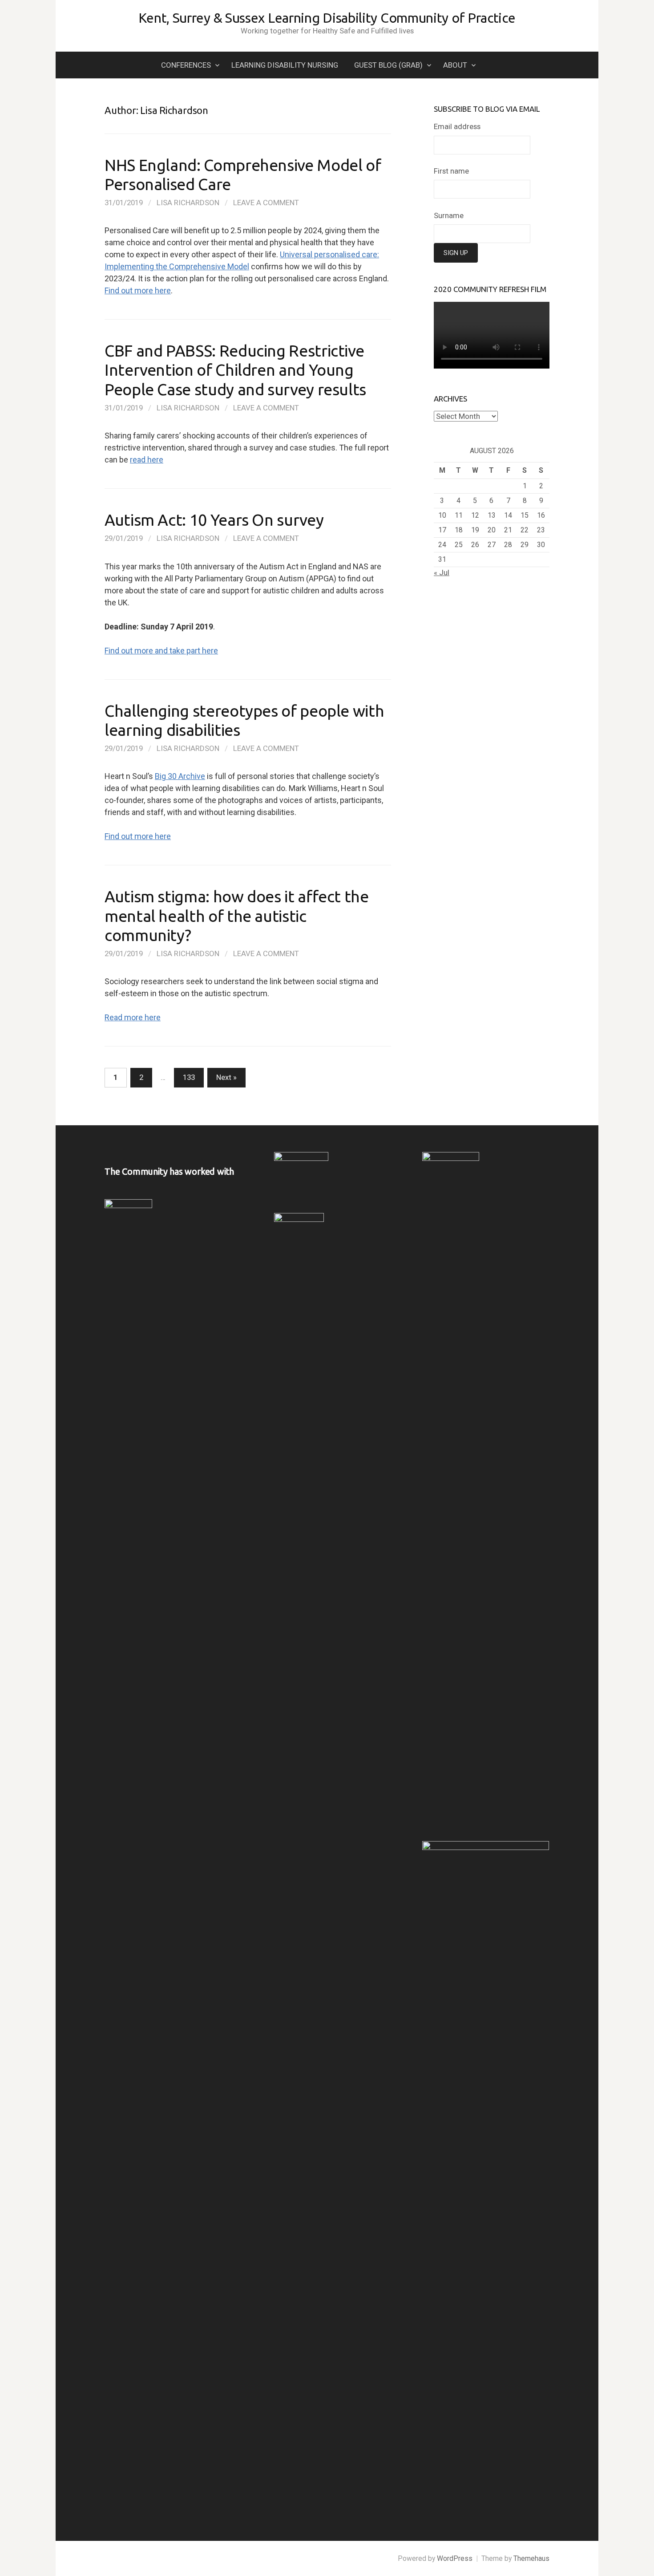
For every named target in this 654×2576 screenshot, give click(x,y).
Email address (457, 126)
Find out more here (138, 290)
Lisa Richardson (188, 203)
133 (189, 1077)
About (455, 65)
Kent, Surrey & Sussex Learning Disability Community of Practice (327, 18)
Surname (449, 215)
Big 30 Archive (180, 776)
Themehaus (531, 2558)
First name (451, 171)
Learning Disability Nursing (285, 65)
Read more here (133, 1017)
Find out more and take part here (161, 651)
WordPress (455, 2558)
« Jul (442, 572)
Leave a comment (266, 203)
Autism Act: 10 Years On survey (214, 520)
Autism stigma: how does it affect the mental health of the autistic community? (237, 915)
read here (147, 460)
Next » (226, 1077)
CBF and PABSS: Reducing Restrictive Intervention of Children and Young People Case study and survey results (235, 370)
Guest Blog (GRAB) (388, 65)
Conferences (186, 65)
